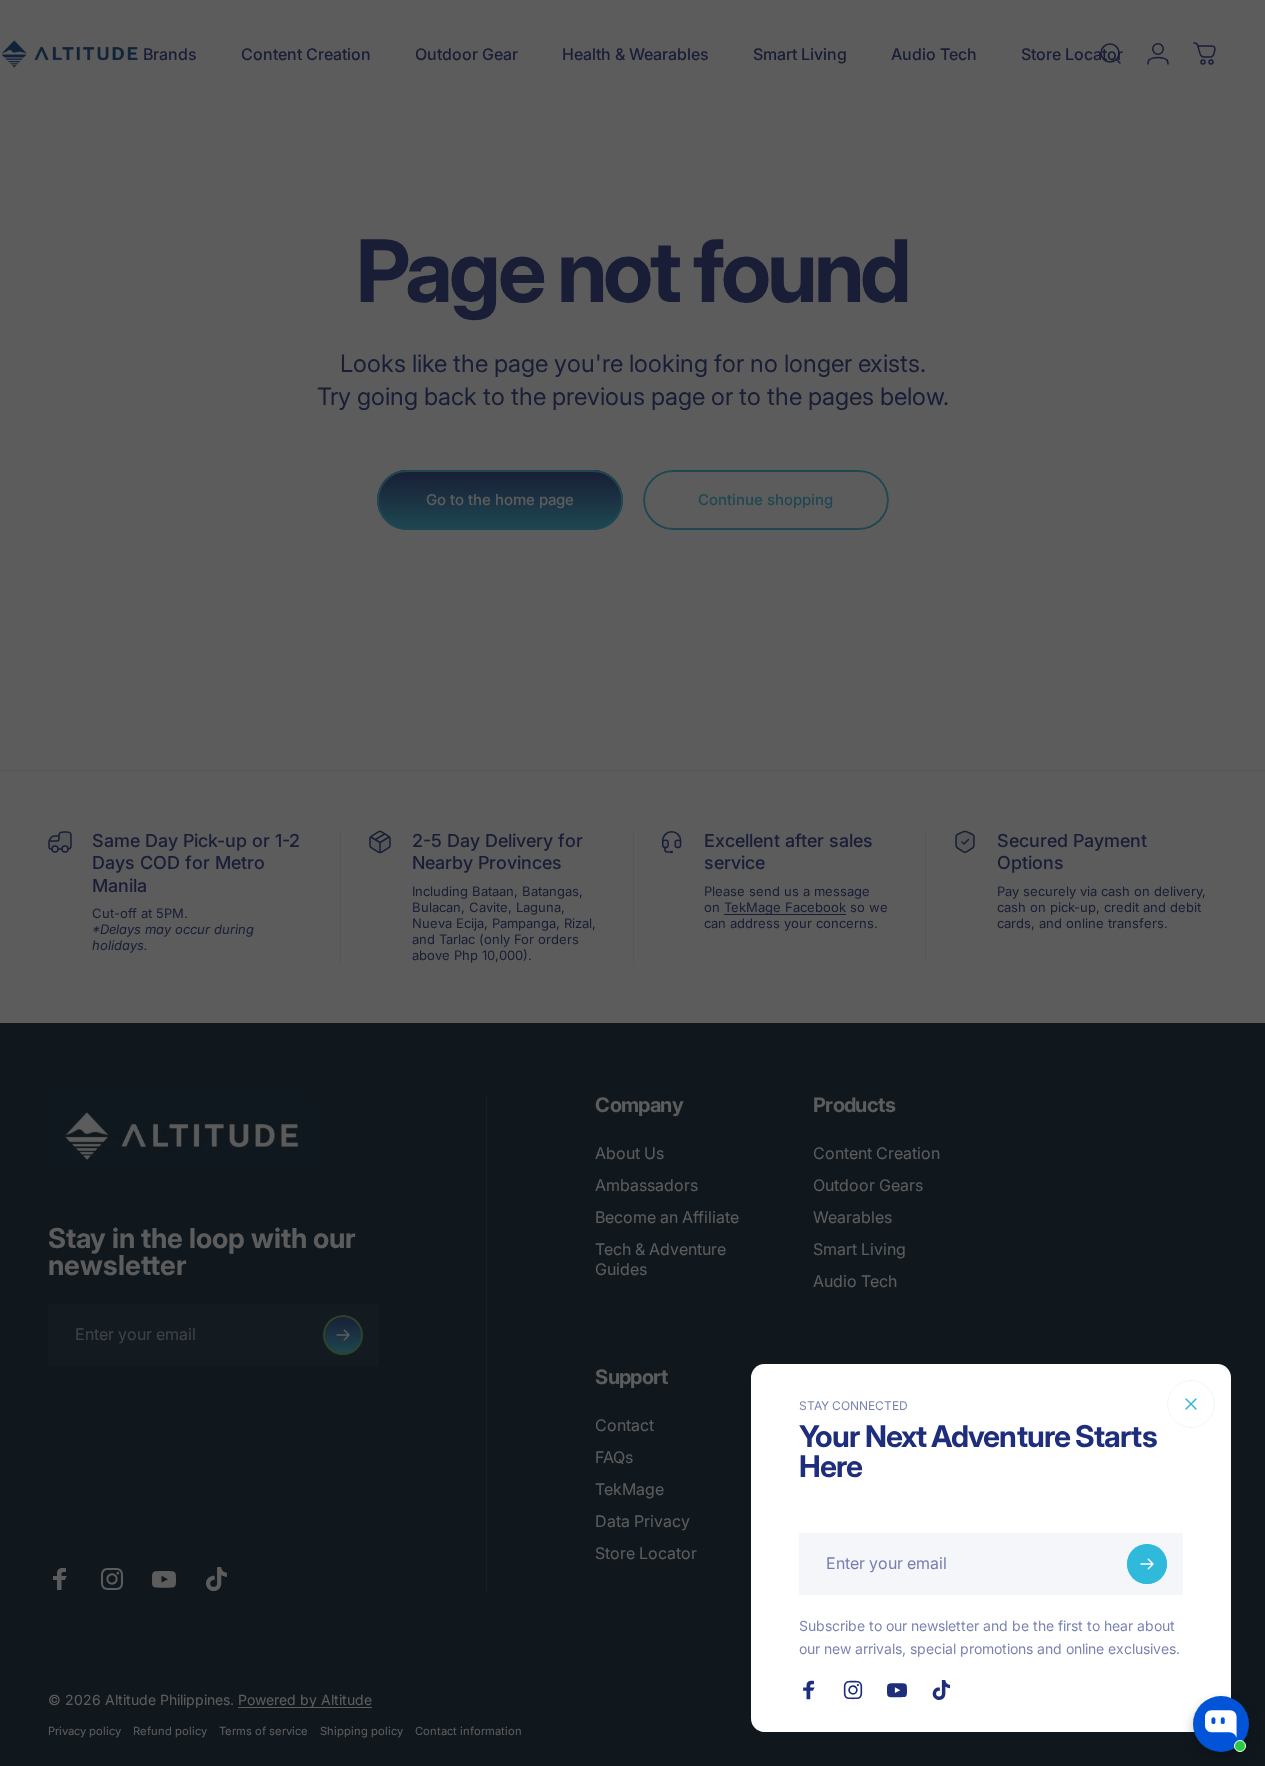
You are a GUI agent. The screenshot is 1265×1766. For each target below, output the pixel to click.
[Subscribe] (1147, 1564)
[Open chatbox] (1221, 1724)
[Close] (1191, 1404)
